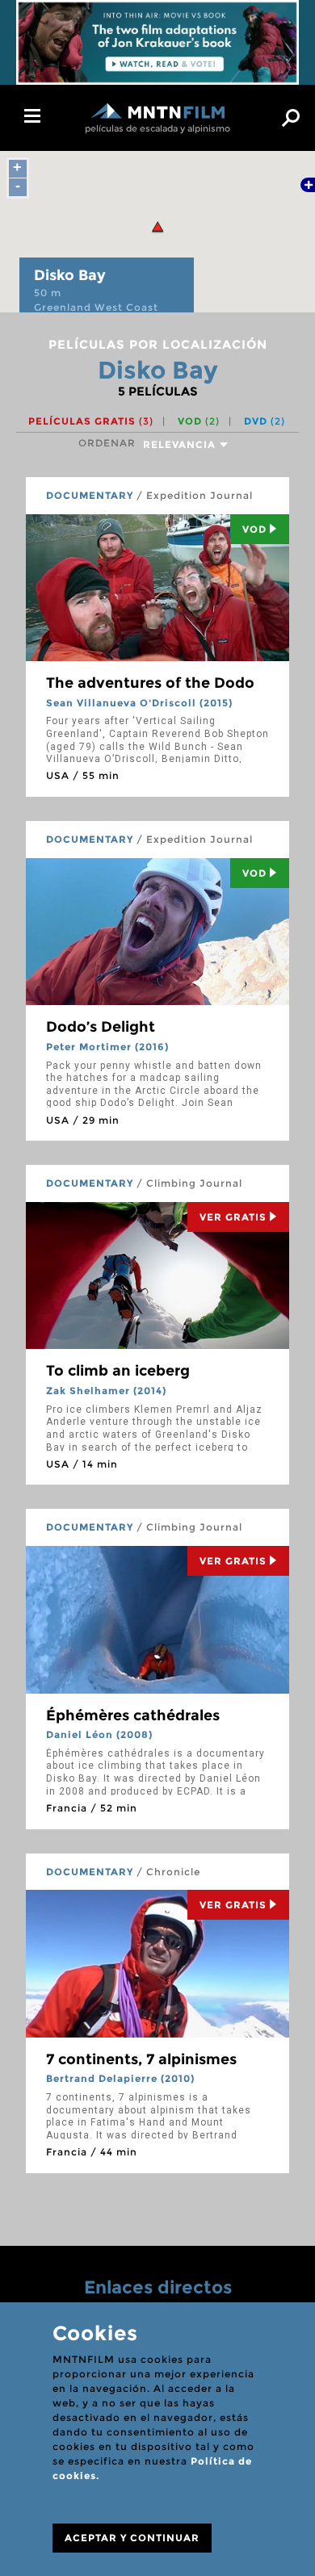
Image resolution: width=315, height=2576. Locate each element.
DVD (265, 421)
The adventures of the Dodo (150, 683)
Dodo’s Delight (101, 1027)
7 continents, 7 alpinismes (141, 2059)
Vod (254, 529)
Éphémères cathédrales (133, 1715)
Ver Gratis (233, 1217)
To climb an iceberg (118, 1371)
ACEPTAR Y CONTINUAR (132, 2538)
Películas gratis (91, 421)
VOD (199, 421)
